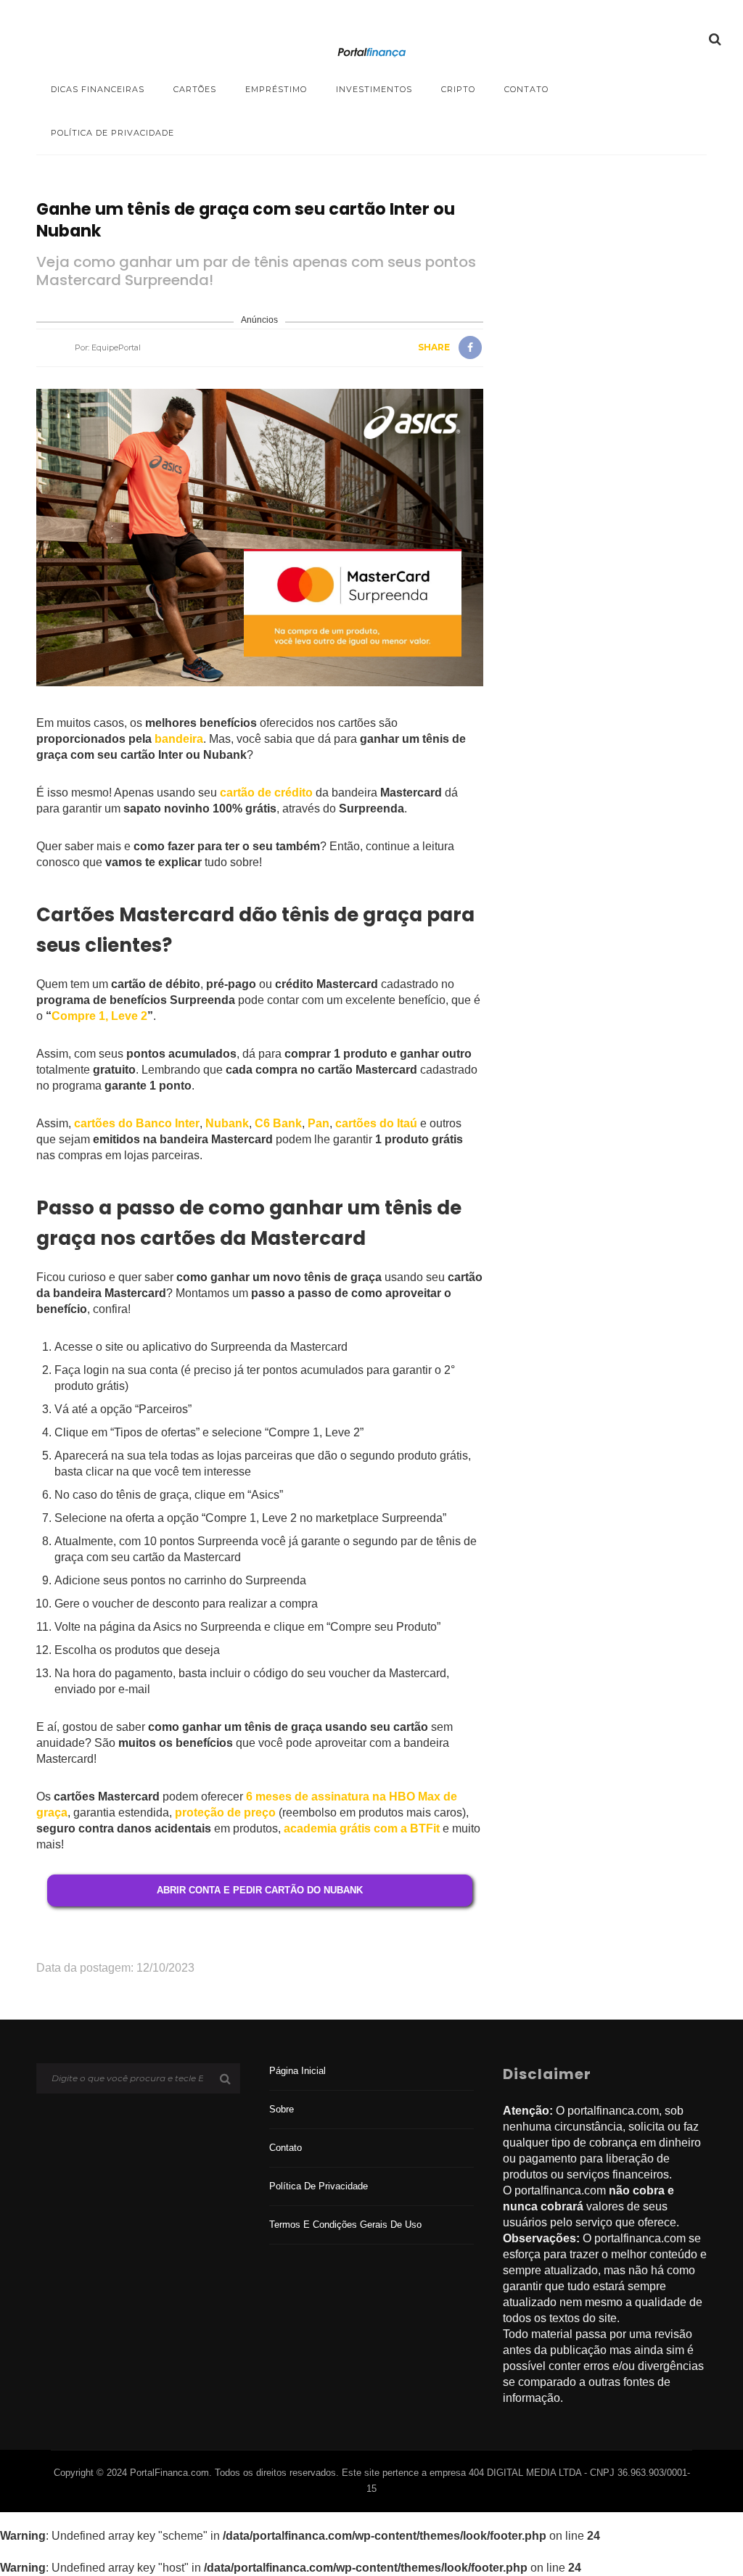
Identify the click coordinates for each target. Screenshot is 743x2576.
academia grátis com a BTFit (362, 1828)
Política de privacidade (112, 133)
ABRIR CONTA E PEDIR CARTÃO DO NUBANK (260, 1890)
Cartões (195, 89)
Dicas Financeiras (98, 89)
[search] (715, 39)
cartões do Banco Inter (137, 1123)
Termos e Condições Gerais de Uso (345, 2225)
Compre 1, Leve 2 (99, 1016)
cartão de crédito (266, 793)
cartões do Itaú (376, 1123)
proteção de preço (225, 1812)
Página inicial (297, 2071)
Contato (526, 89)
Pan (319, 1123)
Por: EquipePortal (108, 347)
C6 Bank (278, 1123)
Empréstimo (276, 89)
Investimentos (374, 89)
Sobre (282, 2109)
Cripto (458, 89)
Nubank (227, 1123)
